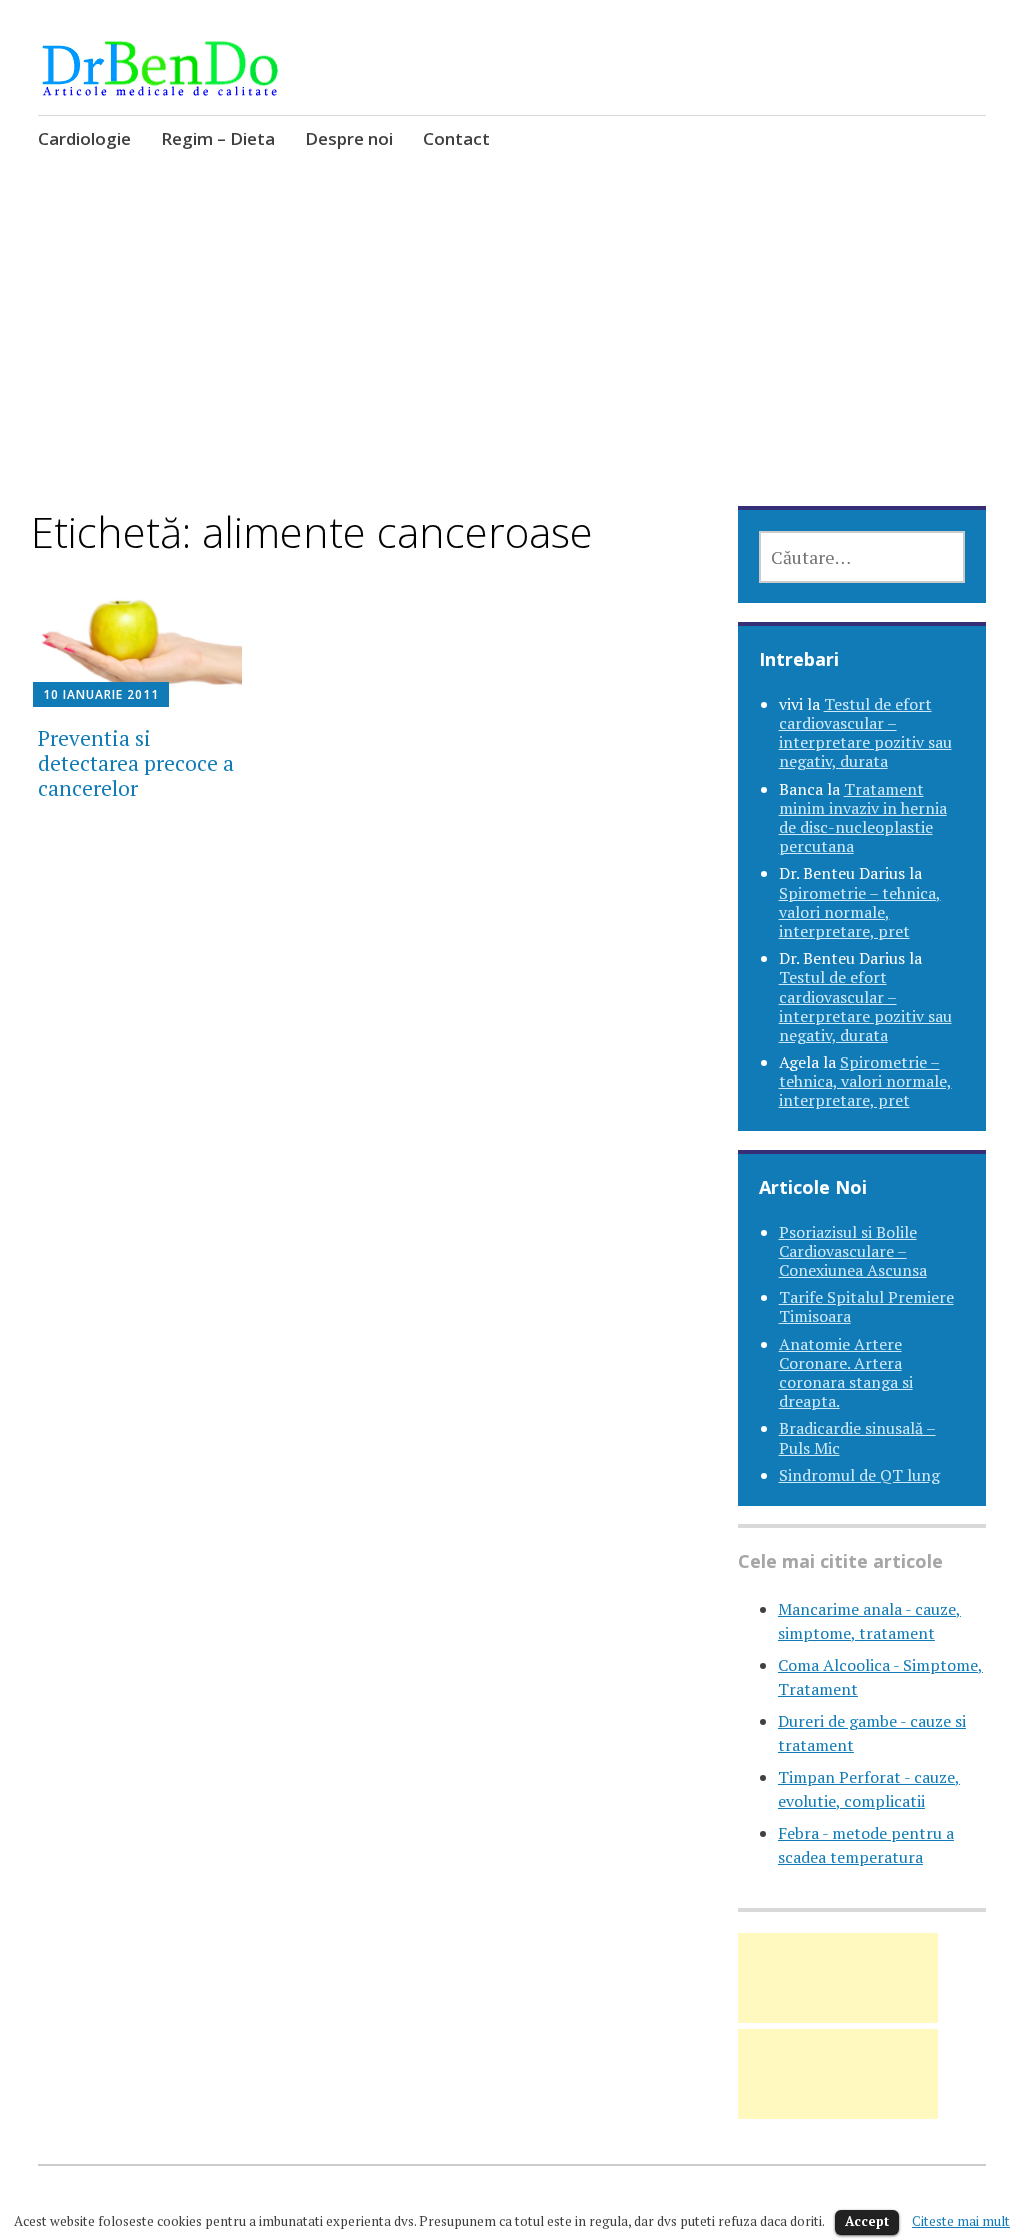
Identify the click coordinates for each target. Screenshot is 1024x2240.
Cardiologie (84, 138)
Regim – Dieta (218, 138)
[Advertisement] (512, 359)
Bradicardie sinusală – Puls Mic (857, 1437)
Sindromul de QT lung (859, 1475)
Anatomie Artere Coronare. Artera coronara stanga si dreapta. (846, 1373)
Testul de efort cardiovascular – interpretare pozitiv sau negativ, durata (865, 733)
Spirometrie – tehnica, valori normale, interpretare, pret (860, 912)
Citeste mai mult (961, 2221)
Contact (456, 138)
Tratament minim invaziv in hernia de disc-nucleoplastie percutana (863, 818)
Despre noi (349, 138)
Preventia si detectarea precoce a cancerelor (136, 763)
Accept (867, 2221)
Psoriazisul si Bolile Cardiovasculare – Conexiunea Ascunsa (853, 1251)
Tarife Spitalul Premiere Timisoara (866, 1306)
